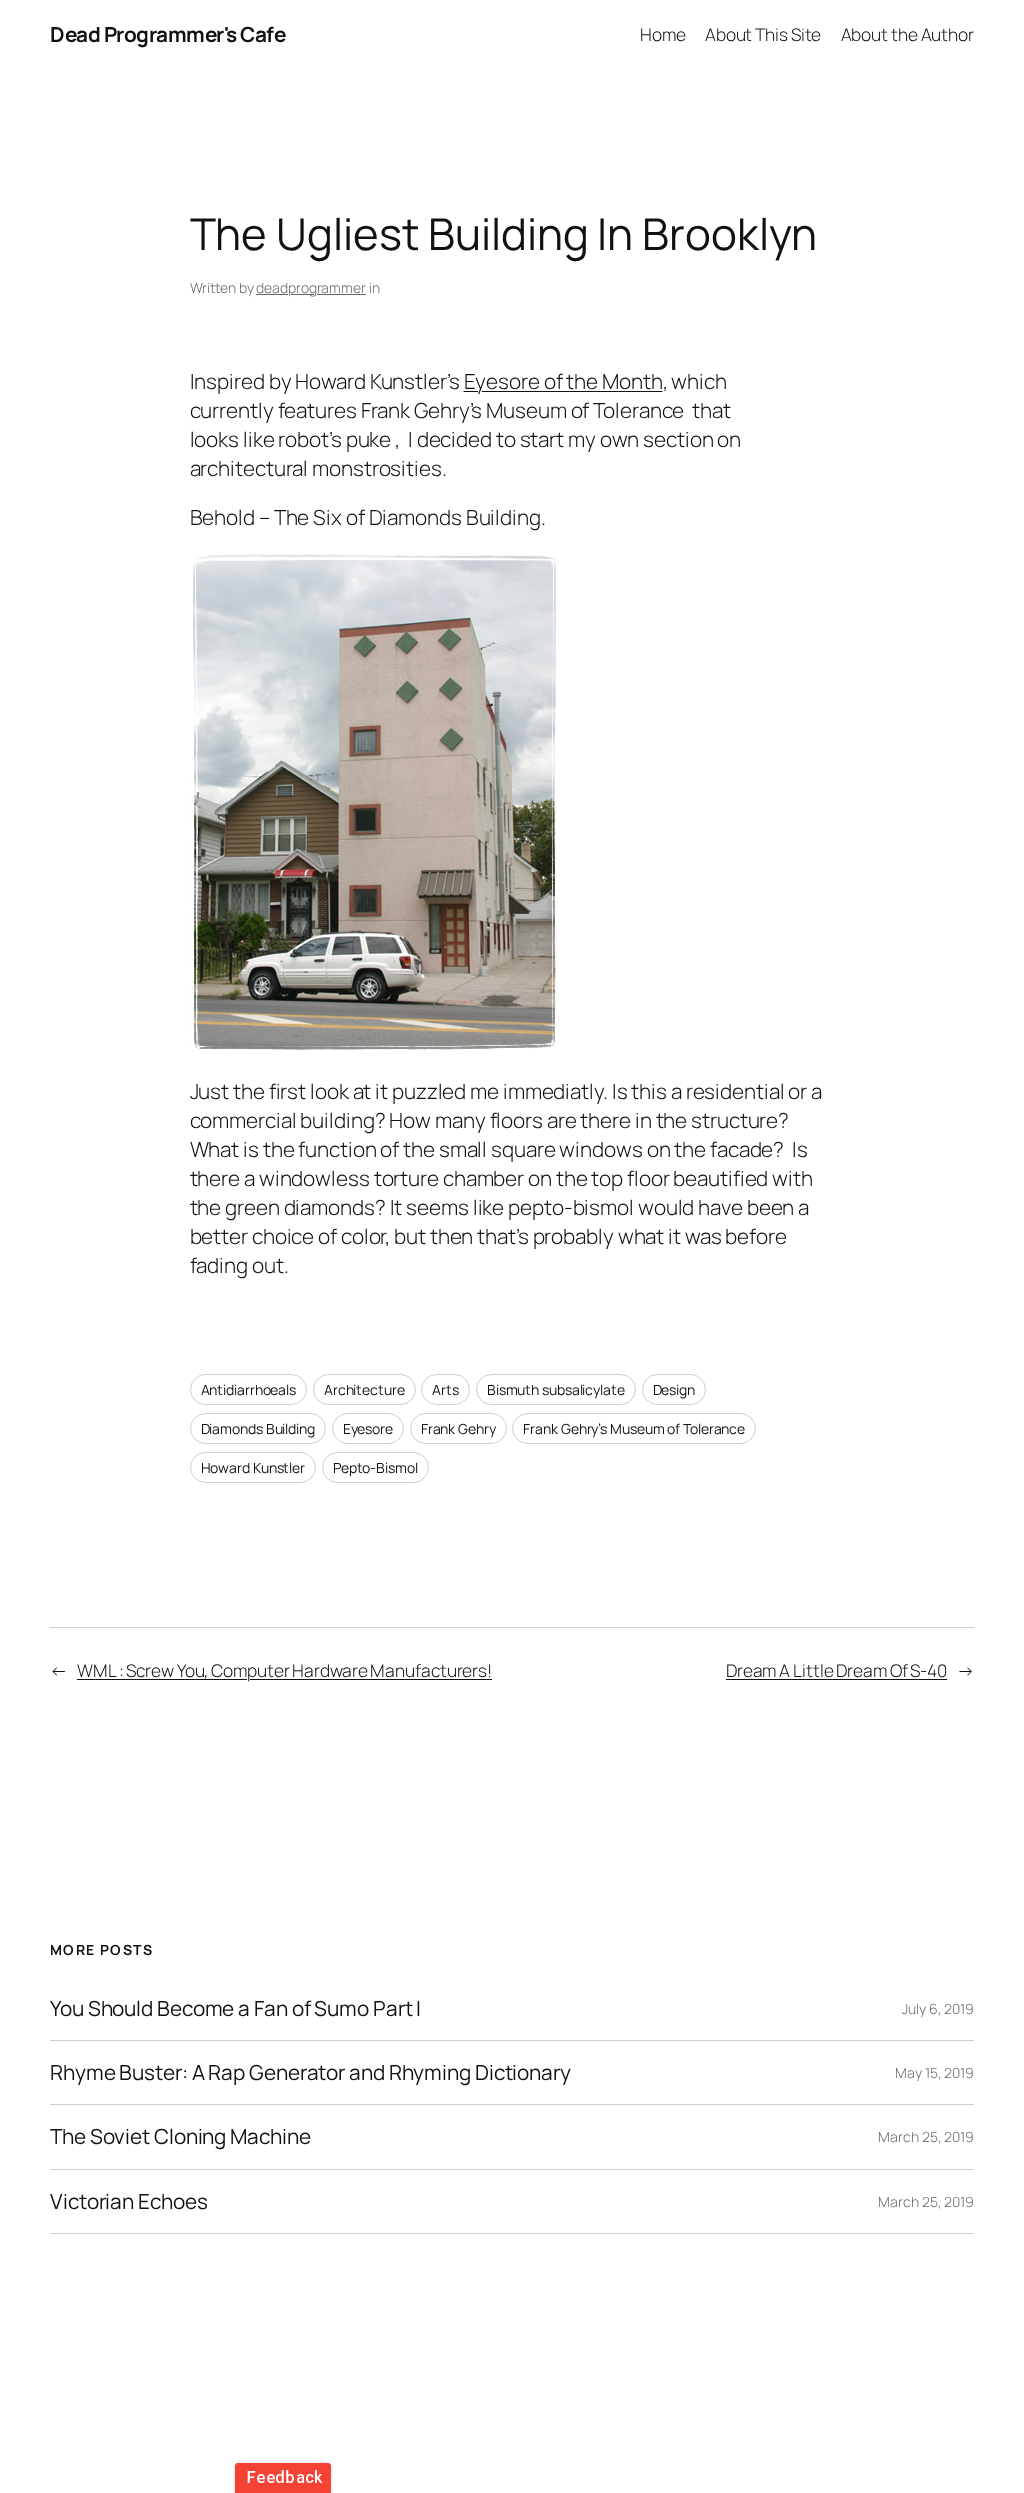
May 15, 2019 (934, 2072)
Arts (445, 1389)
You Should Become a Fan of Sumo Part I (235, 2008)
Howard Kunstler (253, 1467)
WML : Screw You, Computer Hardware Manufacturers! (284, 1670)
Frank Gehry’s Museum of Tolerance (634, 1428)
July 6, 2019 (938, 2008)
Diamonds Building (258, 1428)
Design (674, 1389)
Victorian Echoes (128, 2201)
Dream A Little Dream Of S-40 (836, 1670)
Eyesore (368, 1428)
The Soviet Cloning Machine (180, 2136)
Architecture (364, 1389)
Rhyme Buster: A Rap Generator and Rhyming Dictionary (310, 2072)
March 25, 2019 (926, 2136)
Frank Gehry (458, 1428)
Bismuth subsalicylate (556, 1389)
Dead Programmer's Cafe (167, 34)
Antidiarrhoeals (249, 1389)
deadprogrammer (311, 287)
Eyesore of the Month (563, 381)
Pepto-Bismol (375, 1467)
